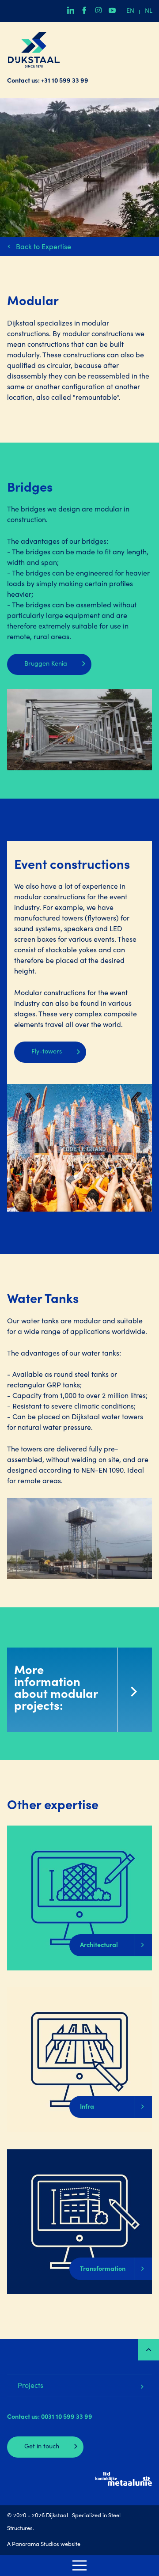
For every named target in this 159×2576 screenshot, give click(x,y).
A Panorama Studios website (44, 2545)
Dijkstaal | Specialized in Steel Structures (34, 50)
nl (149, 11)
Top (148, 2350)
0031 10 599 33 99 (67, 2417)
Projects (30, 2386)
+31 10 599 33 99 (65, 81)
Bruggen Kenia (46, 664)
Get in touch (42, 2447)
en (130, 11)
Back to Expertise (44, 247)
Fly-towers (47, 1052)
